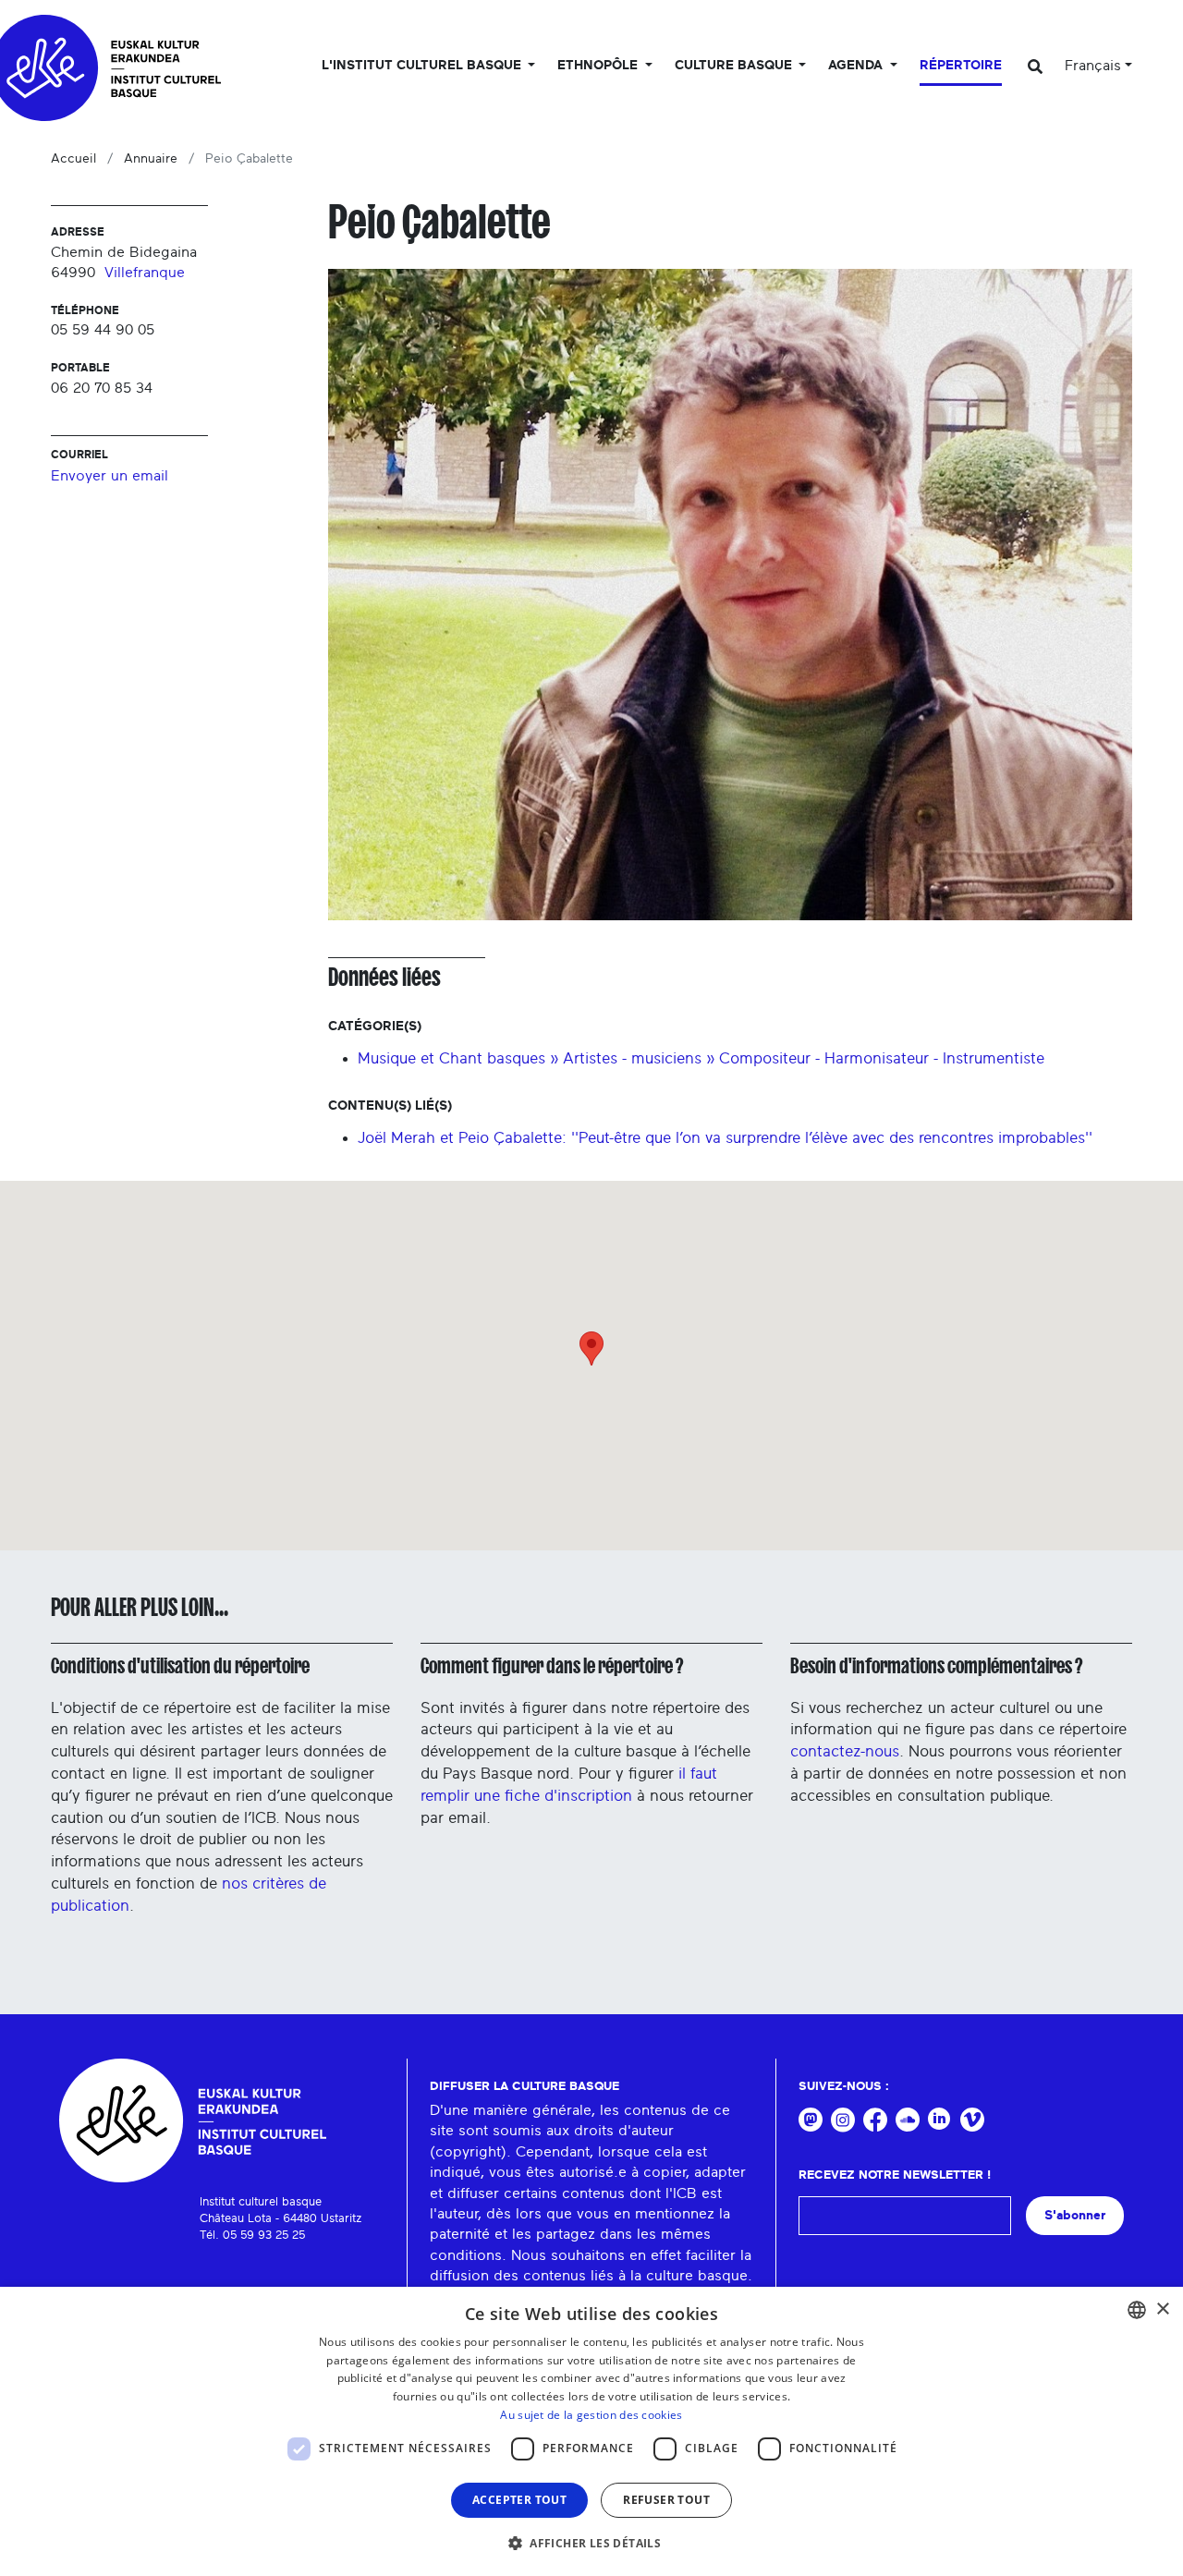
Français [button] (1093, 66)
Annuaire (151, 159)
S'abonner (1075, 2215)
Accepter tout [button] (519, 2500)
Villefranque (145, 273)
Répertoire (961, 66)
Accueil (73, 159)
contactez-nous (845, 1751)
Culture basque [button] (735, 66)
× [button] (1162, 2309)
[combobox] (1137, 2310)
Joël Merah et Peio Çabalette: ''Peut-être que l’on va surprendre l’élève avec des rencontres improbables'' (725, 1138)
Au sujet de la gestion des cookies (591, 2415)
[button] (591, 2543)
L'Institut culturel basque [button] (423, 66)
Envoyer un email (110, 476)
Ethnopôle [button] (599, 66)
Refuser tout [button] (666, 2500)
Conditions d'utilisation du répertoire (180, 1666)
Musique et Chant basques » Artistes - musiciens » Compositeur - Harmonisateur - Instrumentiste (701, 1058)
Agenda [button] (857, 66)
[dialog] (591, 2431)
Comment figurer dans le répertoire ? (552, 1666)
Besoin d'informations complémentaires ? (936, 1666)
